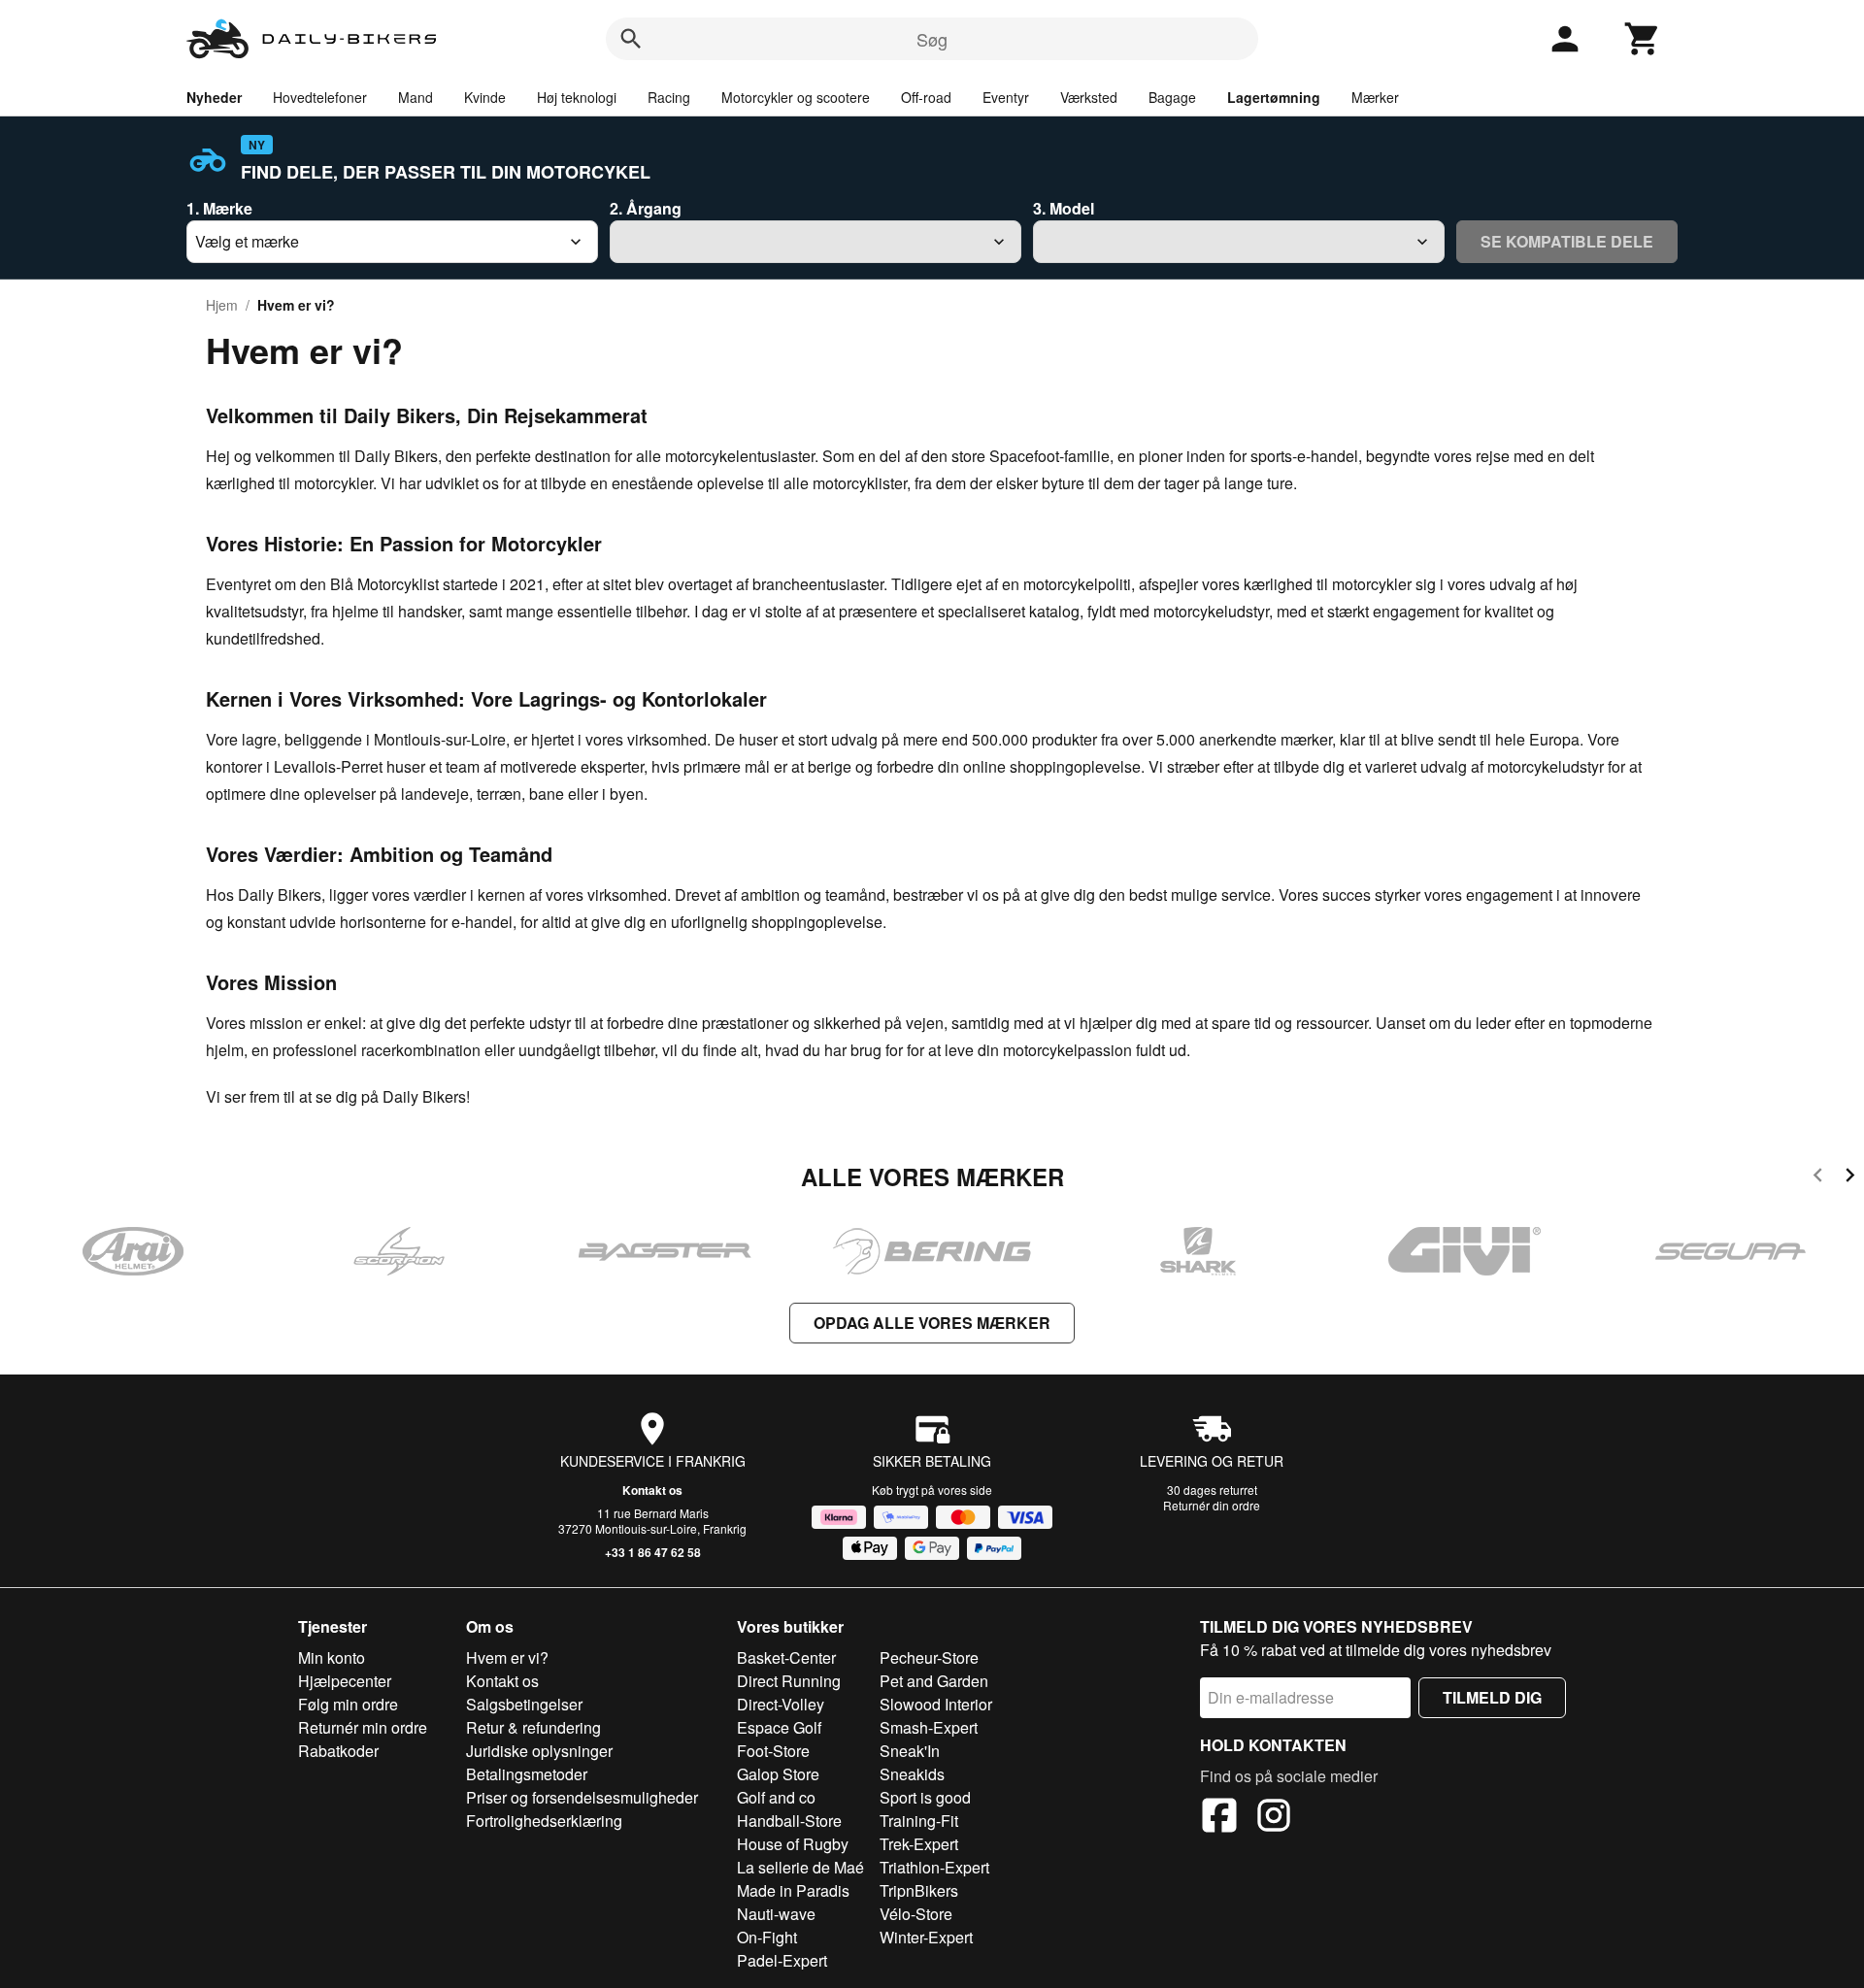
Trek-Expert (919, 1844)
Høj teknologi (577, 97)
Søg (932, 39)
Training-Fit (919, 1821)
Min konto (332, 1657)
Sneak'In (910, 1751)
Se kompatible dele (1567, 241)
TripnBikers (919, 1890)
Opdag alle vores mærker (932, 1323)
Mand (416, 97)
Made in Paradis (793, 1890)
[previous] (1818, 1178)
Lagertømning (1274, 97)
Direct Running (789, 1681)
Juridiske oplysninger (539, 1751)
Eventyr (1006, 97)
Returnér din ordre (1212, 1505)
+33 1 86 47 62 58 (653, 1552)
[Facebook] (1219, 1818)
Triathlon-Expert (934, 1867)
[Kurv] (1643, 39)
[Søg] (631, 39)
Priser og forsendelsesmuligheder (582, 1797)
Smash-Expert (929, 1727)
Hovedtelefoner (320, 97)
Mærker (1375, 97)
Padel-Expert (782, 1960)
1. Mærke (219, 208)
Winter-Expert (926, 1937)
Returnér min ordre (363, 1727)
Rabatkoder (338, 1751)
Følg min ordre (348, 1704)
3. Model (1064, 208)
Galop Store (778, 1774)
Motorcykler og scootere (796, 97)
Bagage (1172, 97)
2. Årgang (646, 208)
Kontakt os (652, 1490)
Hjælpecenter (345, 1681)
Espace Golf (779, 1727)
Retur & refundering (533, 1727)
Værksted (1089, 97)
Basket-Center (786, 1657)
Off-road (926, 97)
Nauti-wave (776, 1914)
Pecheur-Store (929, 1657)
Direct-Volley (781, 1704)
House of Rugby (793, 1844)
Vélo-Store (916, 1914)
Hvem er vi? (507, 1657)
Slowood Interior (936, 1704)
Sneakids (912, 1774)
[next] (1850, 1178)
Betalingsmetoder (527, 1774)
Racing (669, 97)
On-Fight (767, 1937)
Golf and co (776, 1797)
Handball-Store (789, 1821)
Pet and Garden (934, 1681)
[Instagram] (1274, 1818)
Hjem (222, 305)
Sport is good (925, 1797)
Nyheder (214, 97)
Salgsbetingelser (524, 1704)
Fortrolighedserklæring (544, 1821)
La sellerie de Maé (800, 1867)
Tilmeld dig (1492, 1697)
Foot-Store (773, 1751)
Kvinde (485, 97)
